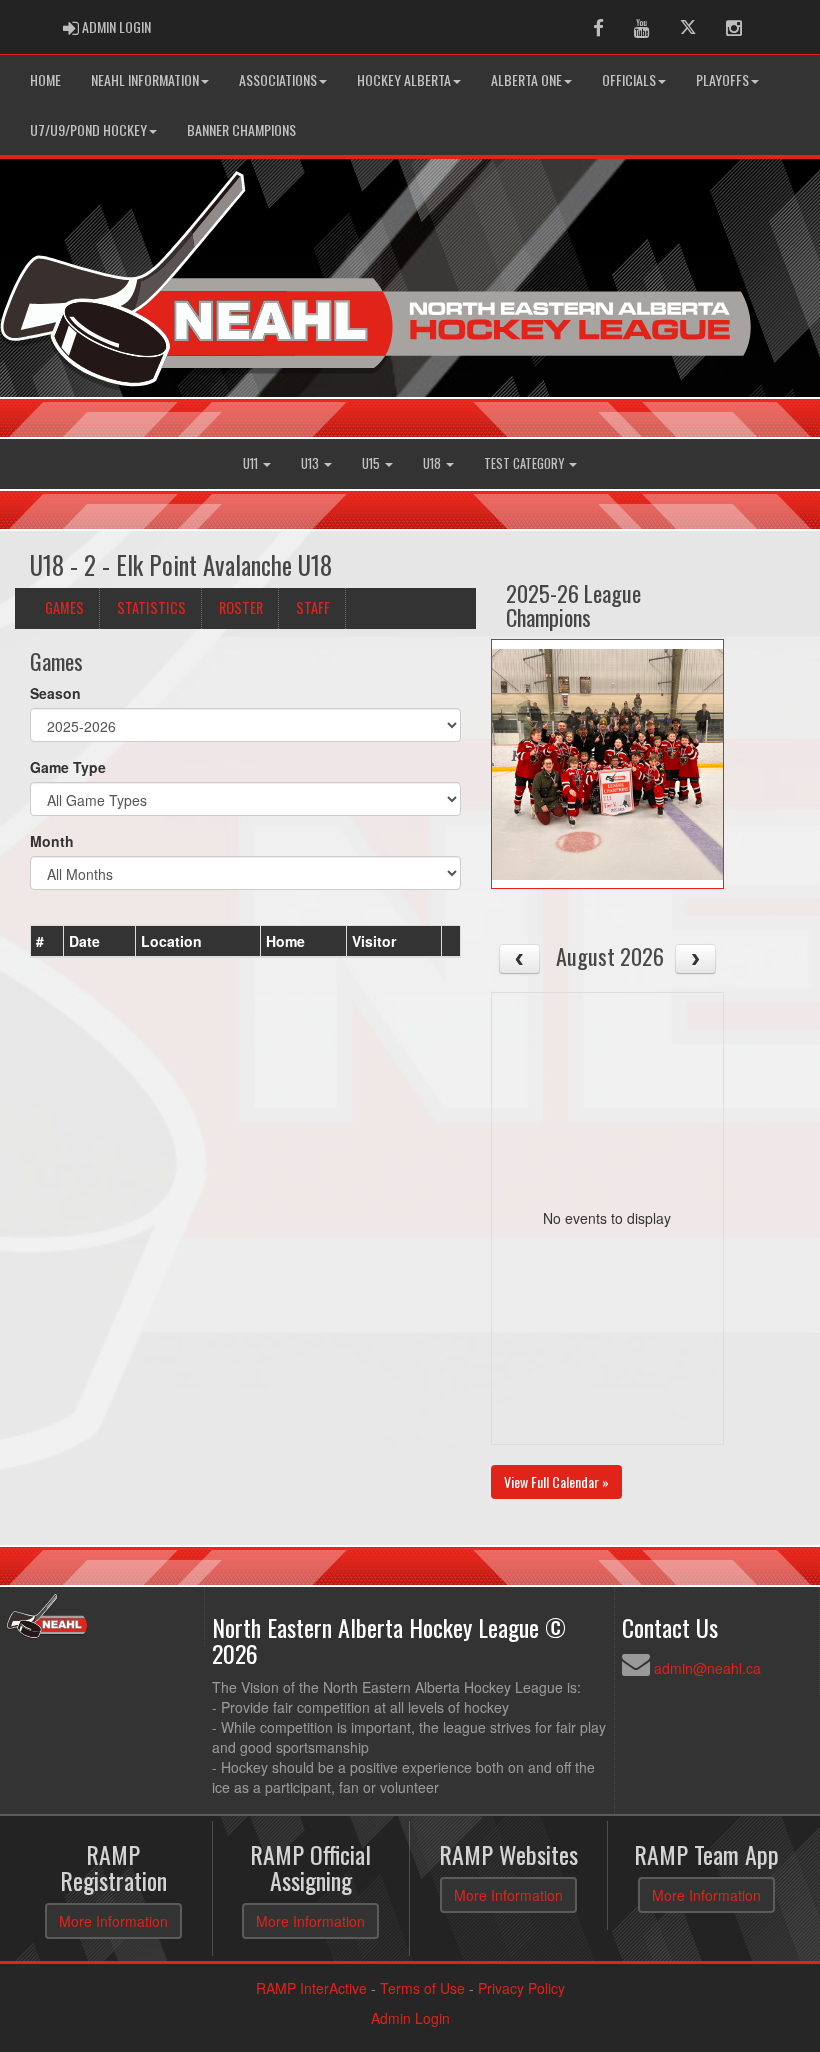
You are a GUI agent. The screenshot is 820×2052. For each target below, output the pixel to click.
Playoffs (722, 79)
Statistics (151, 607)
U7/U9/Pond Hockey (88, 129)
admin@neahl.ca (707, 1668)
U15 (372, 463)
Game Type (68, 767)
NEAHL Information (145, 79)
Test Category (525, 463)
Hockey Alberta (404, 79)
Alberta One (526, 79)
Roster (241, 607)
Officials (629, 79)
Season (55, 693)
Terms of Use (422, 1988)
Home (45, 79)
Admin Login (410, 2018)
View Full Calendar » (556, 1481)
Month (52, 841)
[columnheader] (47, 942)
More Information (113, 1921)
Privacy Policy (521, 1988)
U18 (433, 463)
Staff (313, 607)
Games (64, 607)
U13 (311, 463)
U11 (252, 463)
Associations (278, 79)
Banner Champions (241, 129)
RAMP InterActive (311, 1988)
